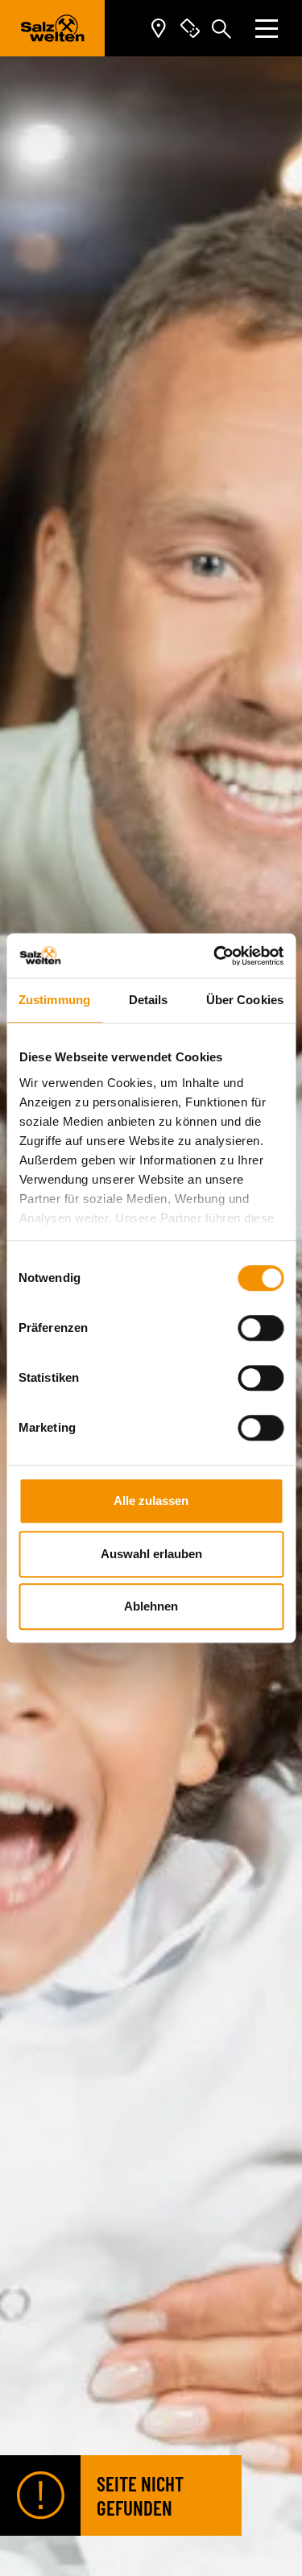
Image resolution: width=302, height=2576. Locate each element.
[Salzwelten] (52, 28)
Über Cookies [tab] (245, 1000)
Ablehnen (151, 1606)
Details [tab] (149, 1000)
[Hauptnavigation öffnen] (267, 29)
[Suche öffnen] (221, 28)
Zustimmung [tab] (54, 1000)
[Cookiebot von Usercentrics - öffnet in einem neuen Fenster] (215, 956)
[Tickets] (190, 29)
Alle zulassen (151, 1501)
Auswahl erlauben (151, 1554)
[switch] (261, 1328)
